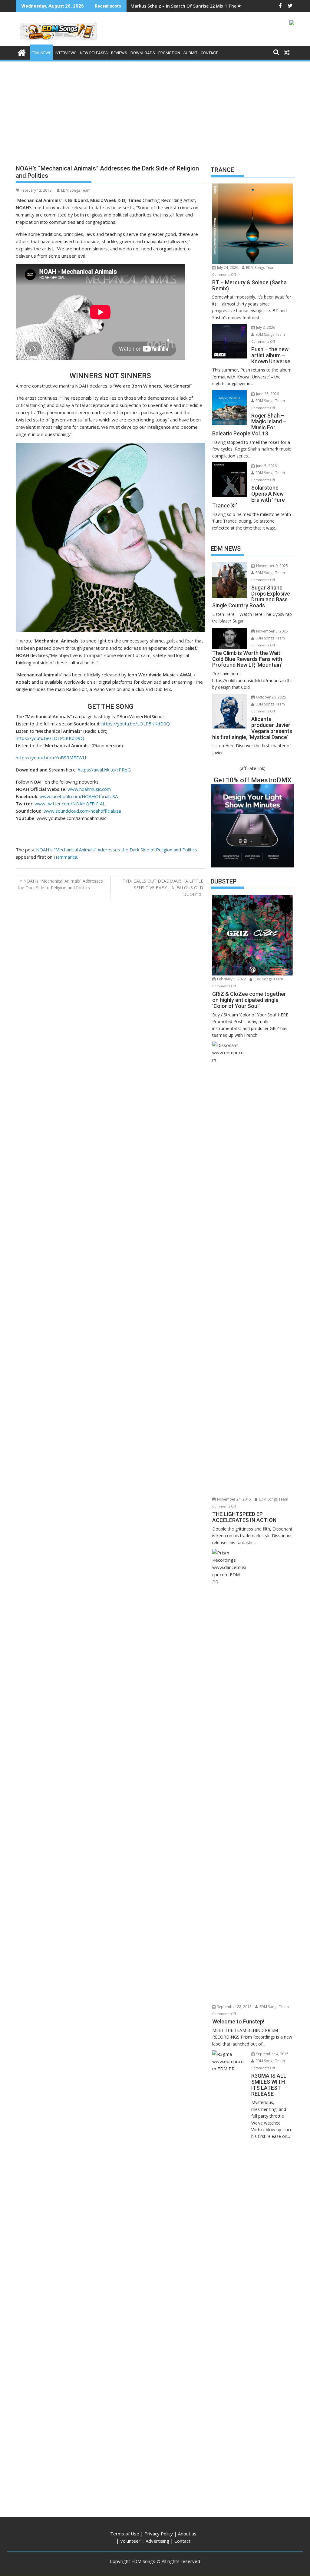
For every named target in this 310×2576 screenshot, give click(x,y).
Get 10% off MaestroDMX (253, 780)
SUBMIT (190, 53)
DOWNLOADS (143, 53)
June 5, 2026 (266, 466)
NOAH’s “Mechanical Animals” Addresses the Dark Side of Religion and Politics (117, 850)
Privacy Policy (159, 2534)
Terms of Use (125, 2534)
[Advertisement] (155, 108)
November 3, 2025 (272, 631)
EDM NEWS (41, 53)
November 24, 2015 (234, 1499)
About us (187, 2534)
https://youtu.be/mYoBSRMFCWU (51, 758)
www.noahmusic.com (89, 789)
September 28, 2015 (234, 2007)
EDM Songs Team (76, 190)
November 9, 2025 (272, 566)
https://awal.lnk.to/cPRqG (104, 770)
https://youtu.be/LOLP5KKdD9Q (136, 724)
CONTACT (209, 53)
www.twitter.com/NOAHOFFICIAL (70, 804)
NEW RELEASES (94, 53)
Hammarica (65, 857)
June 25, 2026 (267, 394)
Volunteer (130, 2541)
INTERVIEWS (66, 53)
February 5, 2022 (231, 979)
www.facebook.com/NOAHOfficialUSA (79, 796)
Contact (182, 2541)
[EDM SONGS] (22, 52)
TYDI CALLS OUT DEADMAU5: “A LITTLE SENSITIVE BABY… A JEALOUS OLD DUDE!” (163, 888)
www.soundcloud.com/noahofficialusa (82, 811)
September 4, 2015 (272, 2054)
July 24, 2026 (227, 268)
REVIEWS (119, 53)
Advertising (157, 2541)
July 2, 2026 (265, 327)
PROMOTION (169, 53)
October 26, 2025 (271, 697)
